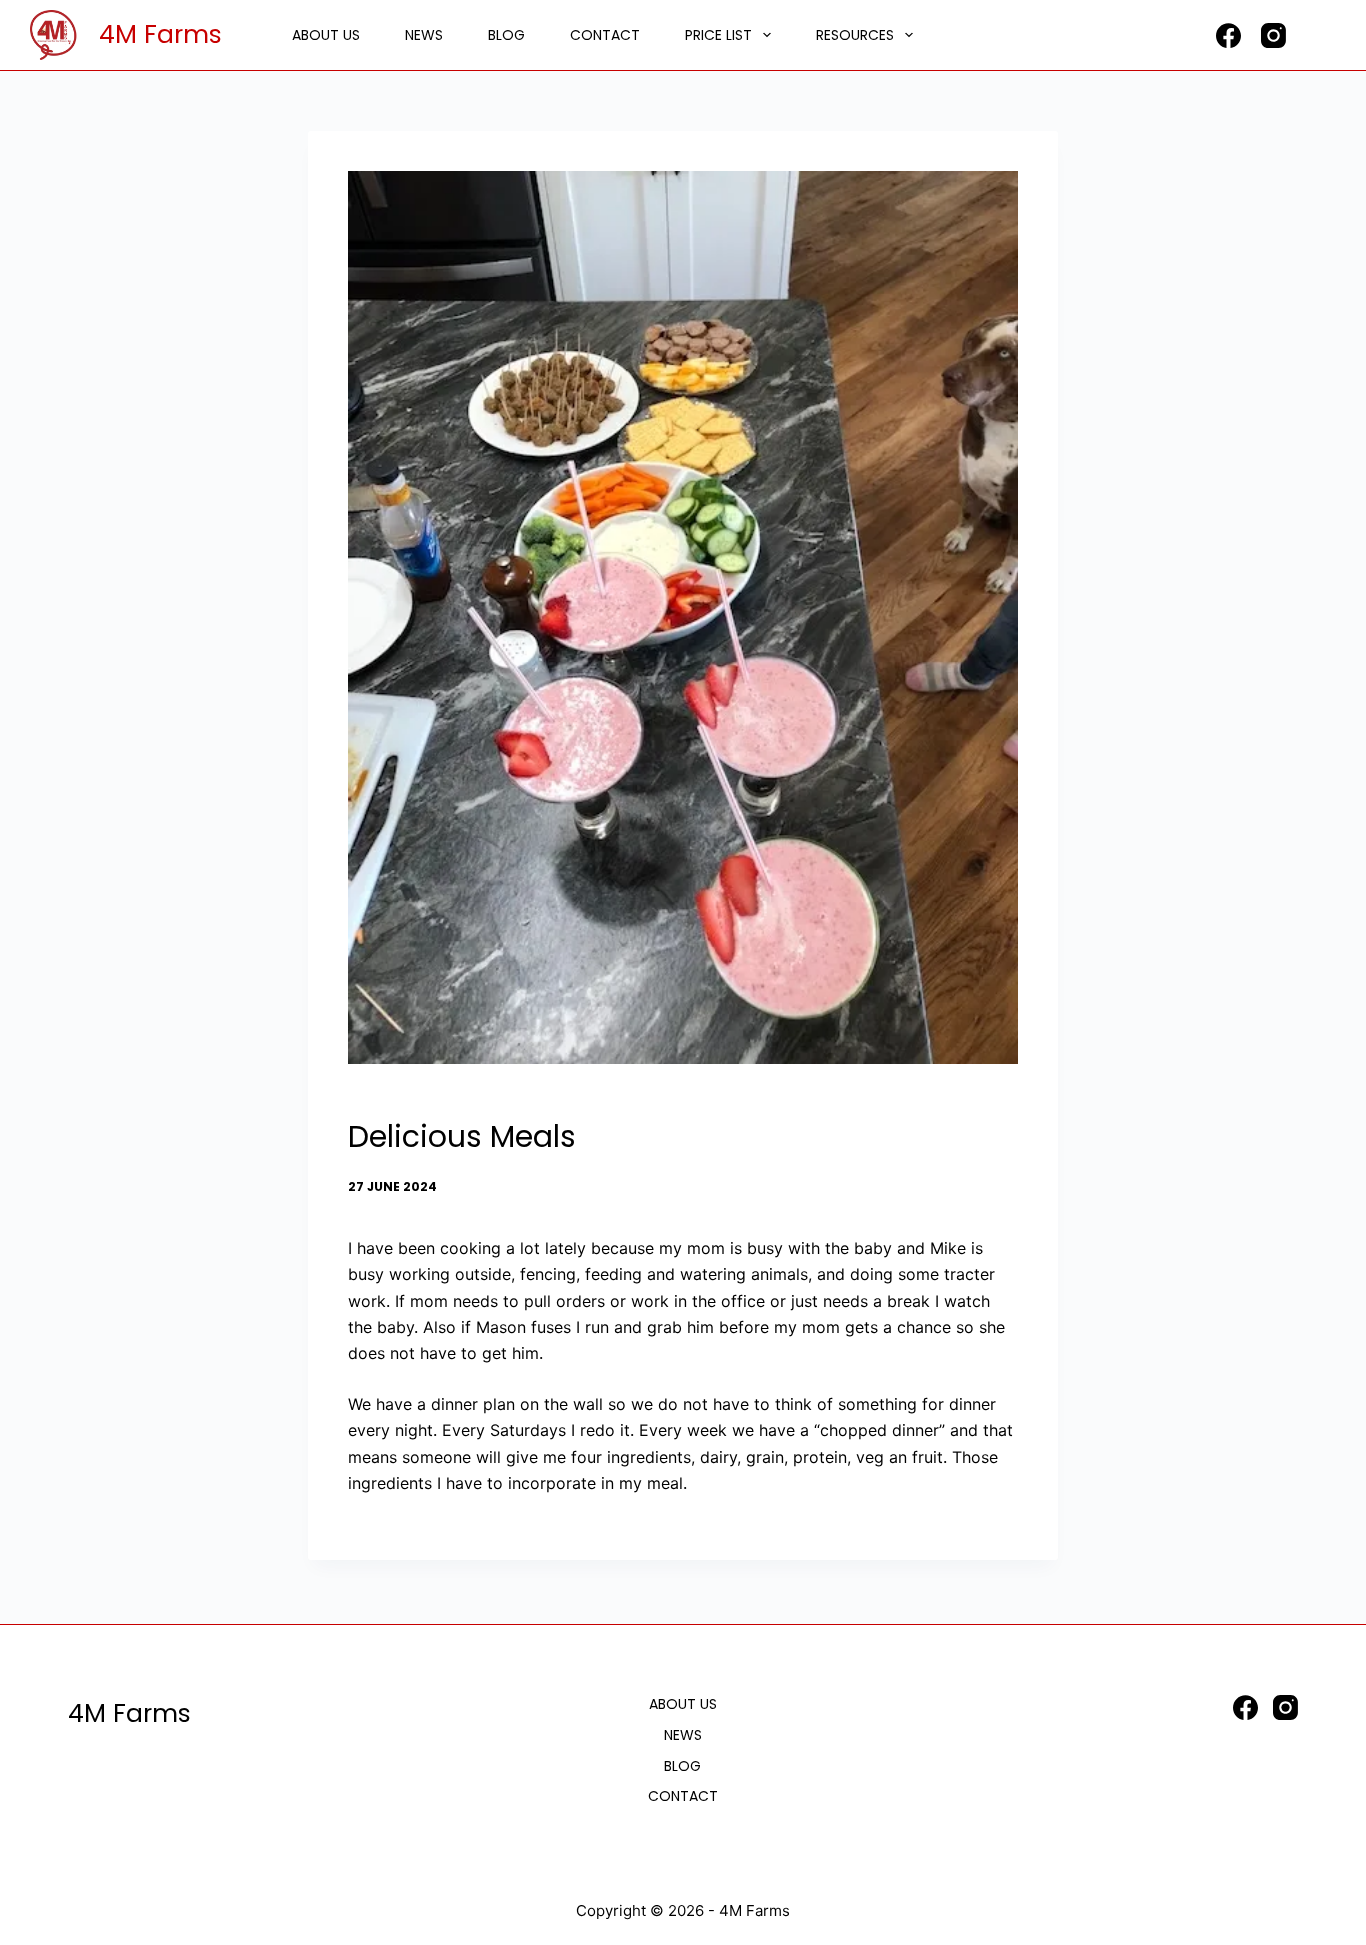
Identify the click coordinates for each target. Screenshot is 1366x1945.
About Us (326, 35)
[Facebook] (1228, 35)
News (424, 35)
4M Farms (160, 34)
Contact (605, 35)
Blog (506, 35)
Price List (718, 35)
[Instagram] (1273, 35)
